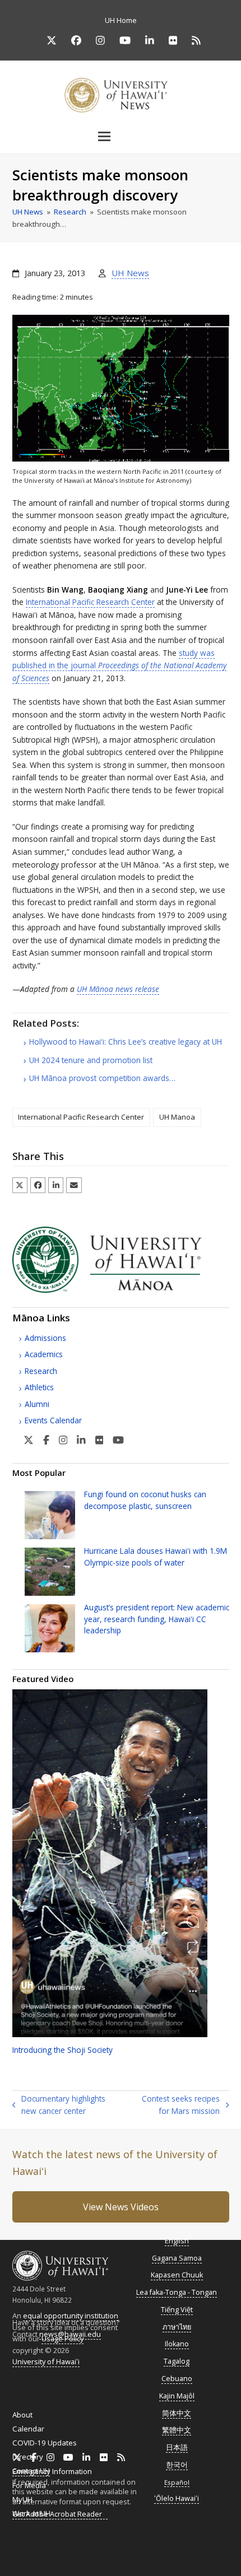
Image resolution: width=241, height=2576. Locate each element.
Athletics (39, 1387)
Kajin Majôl (177, 2396)
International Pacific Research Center (90, 602)
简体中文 (177, 2413)
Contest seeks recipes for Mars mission (175, 2105)
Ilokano (177, 2344)
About (22, 2415)
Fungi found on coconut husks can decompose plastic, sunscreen (145, 1500)
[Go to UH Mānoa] (121, 1290)
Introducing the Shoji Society (62, 2050)
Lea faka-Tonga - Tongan (177, 2292)
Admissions (45, 1338)
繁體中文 (177, 2430)
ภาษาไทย (177, 2327)
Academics (44, 1354)
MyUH (22, 2499)
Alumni (37, 1404)
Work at (31, 2513)
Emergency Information (52, 2471)
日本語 (177, 2447)
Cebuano (177, 2379)
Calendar (28, 2429)
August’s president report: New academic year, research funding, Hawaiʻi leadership (157, 1619)
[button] (121, 136)
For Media (29, 2485)
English (177, 2241)
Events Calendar (53, 1420)
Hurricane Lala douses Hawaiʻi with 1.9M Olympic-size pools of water (156, 1556)
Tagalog (177, 2361)
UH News (130, 273)
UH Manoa (177, 1117)
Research (41, 1371)
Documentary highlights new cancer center (59, 2105)
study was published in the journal (119, 665)
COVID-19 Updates (45, 2443)
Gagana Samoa (177, 2258)
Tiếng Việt (177, 2310)
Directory (28, 2457)
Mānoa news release (118, 989)
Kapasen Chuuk (177, 2275)
